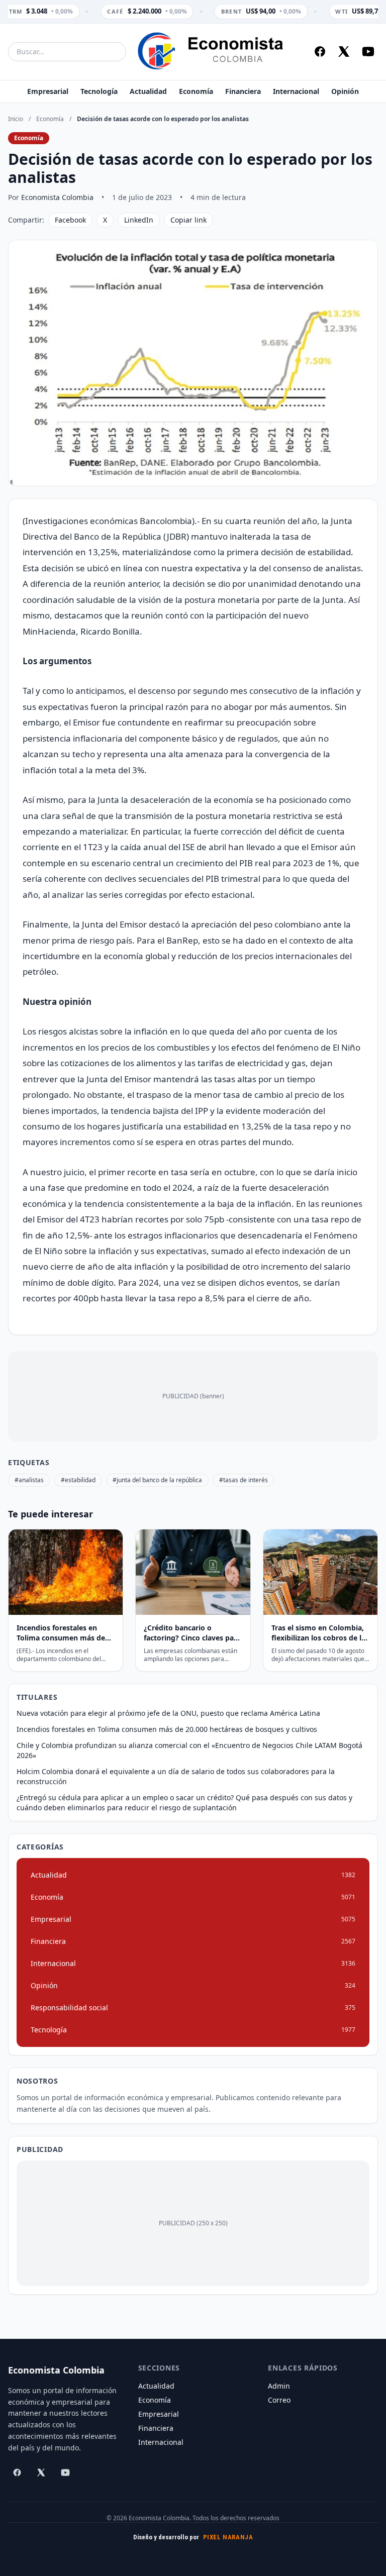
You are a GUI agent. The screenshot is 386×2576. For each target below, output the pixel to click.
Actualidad (148, 91)
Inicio (16, 119)
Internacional (296, 91)
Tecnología (99, 91)
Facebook (70, 220)
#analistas (29, 1480)
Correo (279, 2400)
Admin (279, 2386)
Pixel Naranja (228, 2537)
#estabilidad (78, 1480)
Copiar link (188, 220)
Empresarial (48, 91)
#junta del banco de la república (157, 1480)
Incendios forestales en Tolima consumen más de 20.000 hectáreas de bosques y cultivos (167, 1729)
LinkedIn (139, 220)
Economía (196, 91)
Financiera (243, 91)
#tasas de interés (244, 1480)
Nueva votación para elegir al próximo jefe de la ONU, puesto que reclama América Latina (168, 1713)
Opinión (345, 91)
